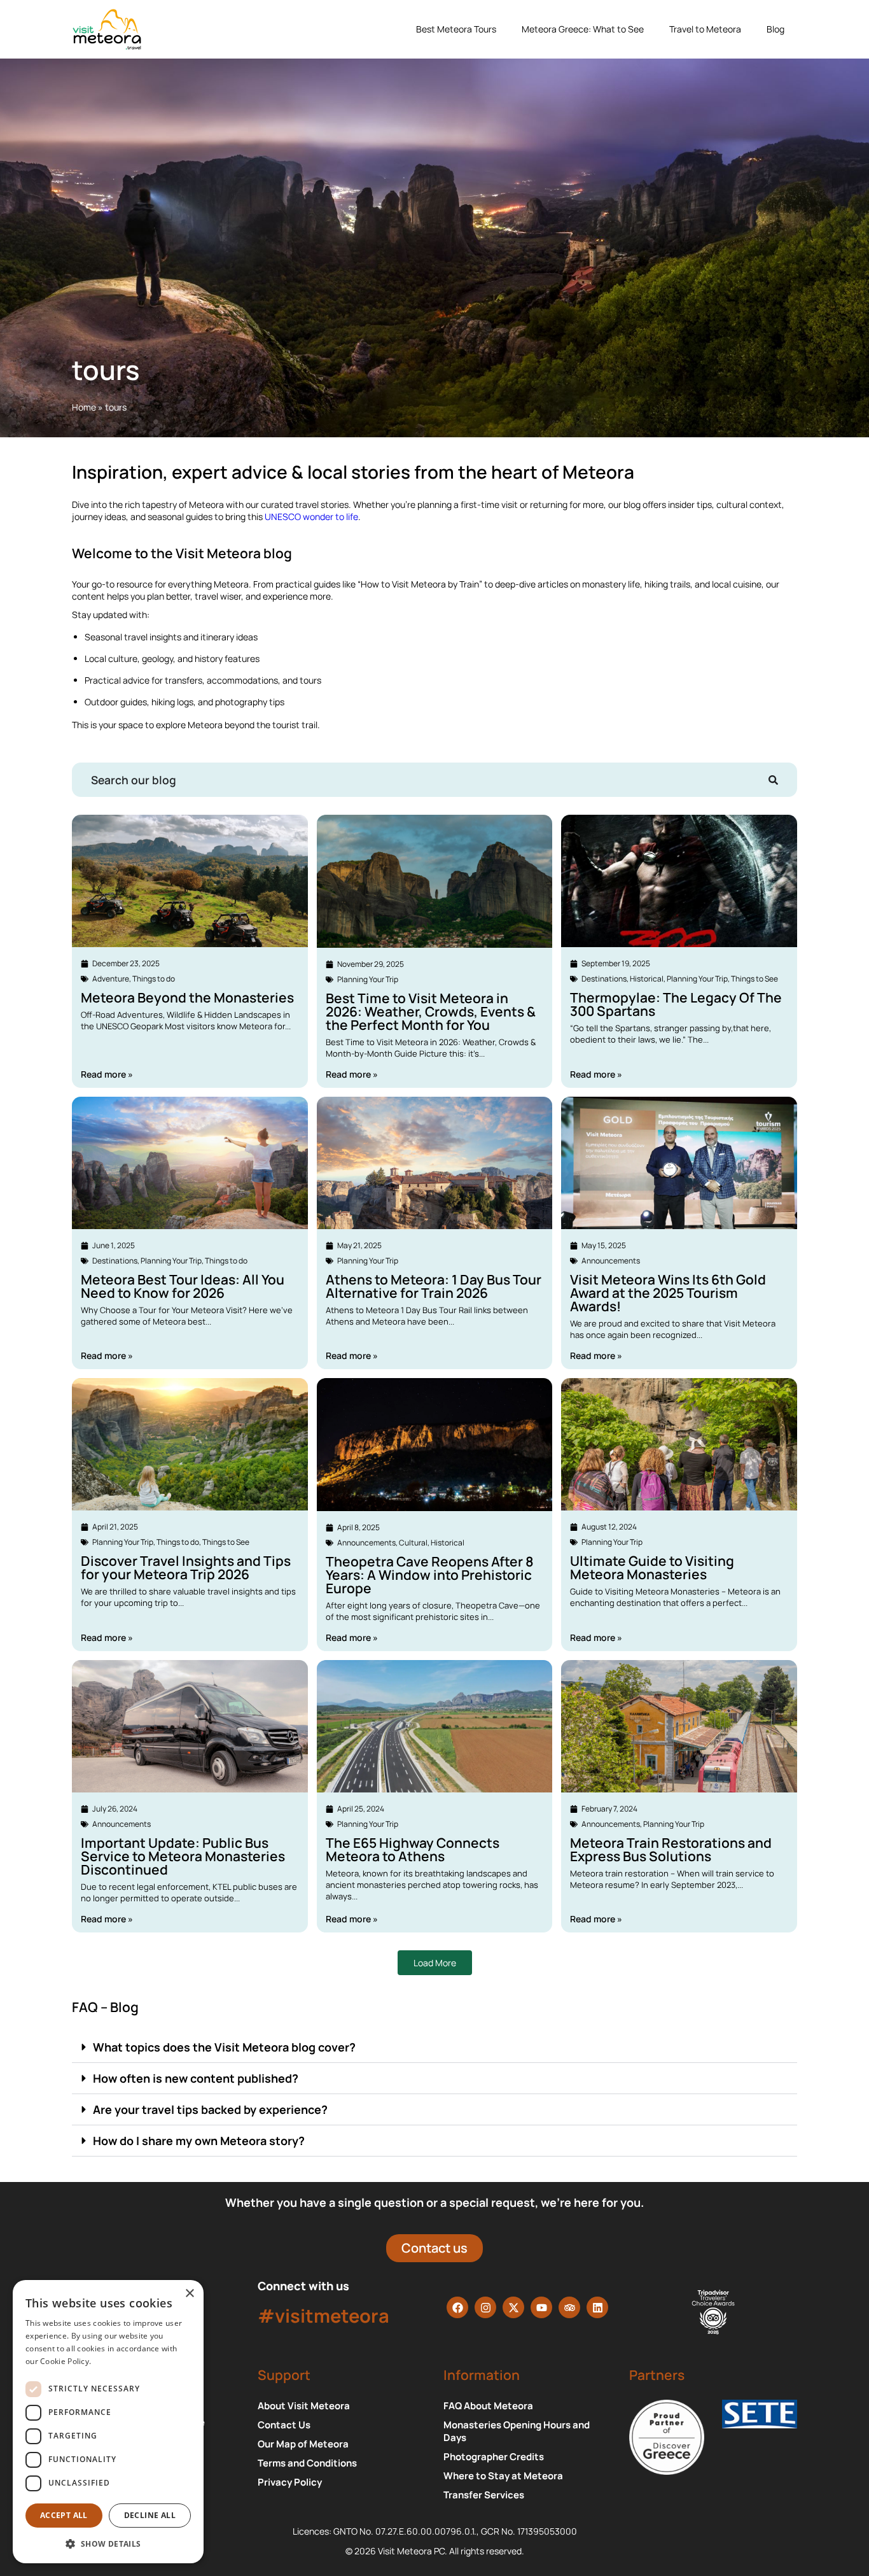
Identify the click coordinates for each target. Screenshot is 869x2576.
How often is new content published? (196, 2078)
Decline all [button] (150, 2515)
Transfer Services (484, 2495)
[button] (434, 2047)
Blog (775, 29)
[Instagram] (485, 2307)
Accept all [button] (64, 2515)
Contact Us (284, 2425)
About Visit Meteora (304, 2406)
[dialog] (108, 2422)
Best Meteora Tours (456, 29)
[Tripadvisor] (569, 2307)
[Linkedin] (597, 2307)
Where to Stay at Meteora (503, 2476)
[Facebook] (457, 2307)
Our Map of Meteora (303, 2444)
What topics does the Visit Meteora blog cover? (224, 2047)
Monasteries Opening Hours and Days (517, 2432)
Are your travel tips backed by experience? (210, 2109)
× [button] (189, 2294)
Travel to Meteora (705, 29)
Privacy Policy (290, 2482)
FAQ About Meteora (488, 2406)
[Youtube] (541, 2307)
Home (84, 407)
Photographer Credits (494, 2457)
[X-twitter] (513, 2307)
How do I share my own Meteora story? (199, 2141)
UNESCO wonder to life (311, 517)
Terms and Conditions (307, 2463)
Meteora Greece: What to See (583, 29)
